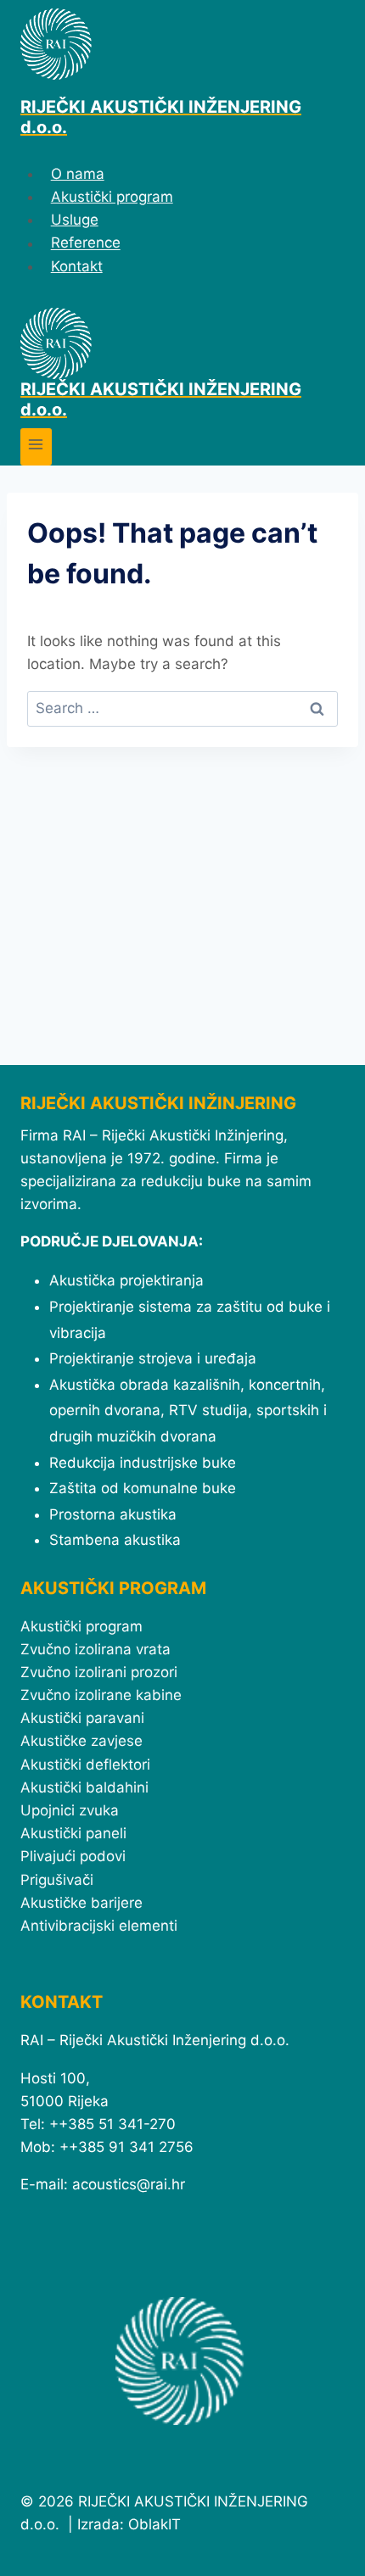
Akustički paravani (82, 1718)
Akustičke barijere (81, 1903)
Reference (86, 243)
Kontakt (77, 266)
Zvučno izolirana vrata (95, 1649)
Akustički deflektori (85, 1765)
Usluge (75, 220)
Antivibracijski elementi (99, 1926)
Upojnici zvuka (70, 1810)
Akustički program (112, 197)
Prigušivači (57, 1880)
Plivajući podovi (73, 1856)
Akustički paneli (73, 1833)
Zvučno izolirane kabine (101, 1695)
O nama (78, 174)
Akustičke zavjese (81, 1741)
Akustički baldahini (84, 1787)
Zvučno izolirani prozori (99, 1672)
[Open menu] (36, 446)
